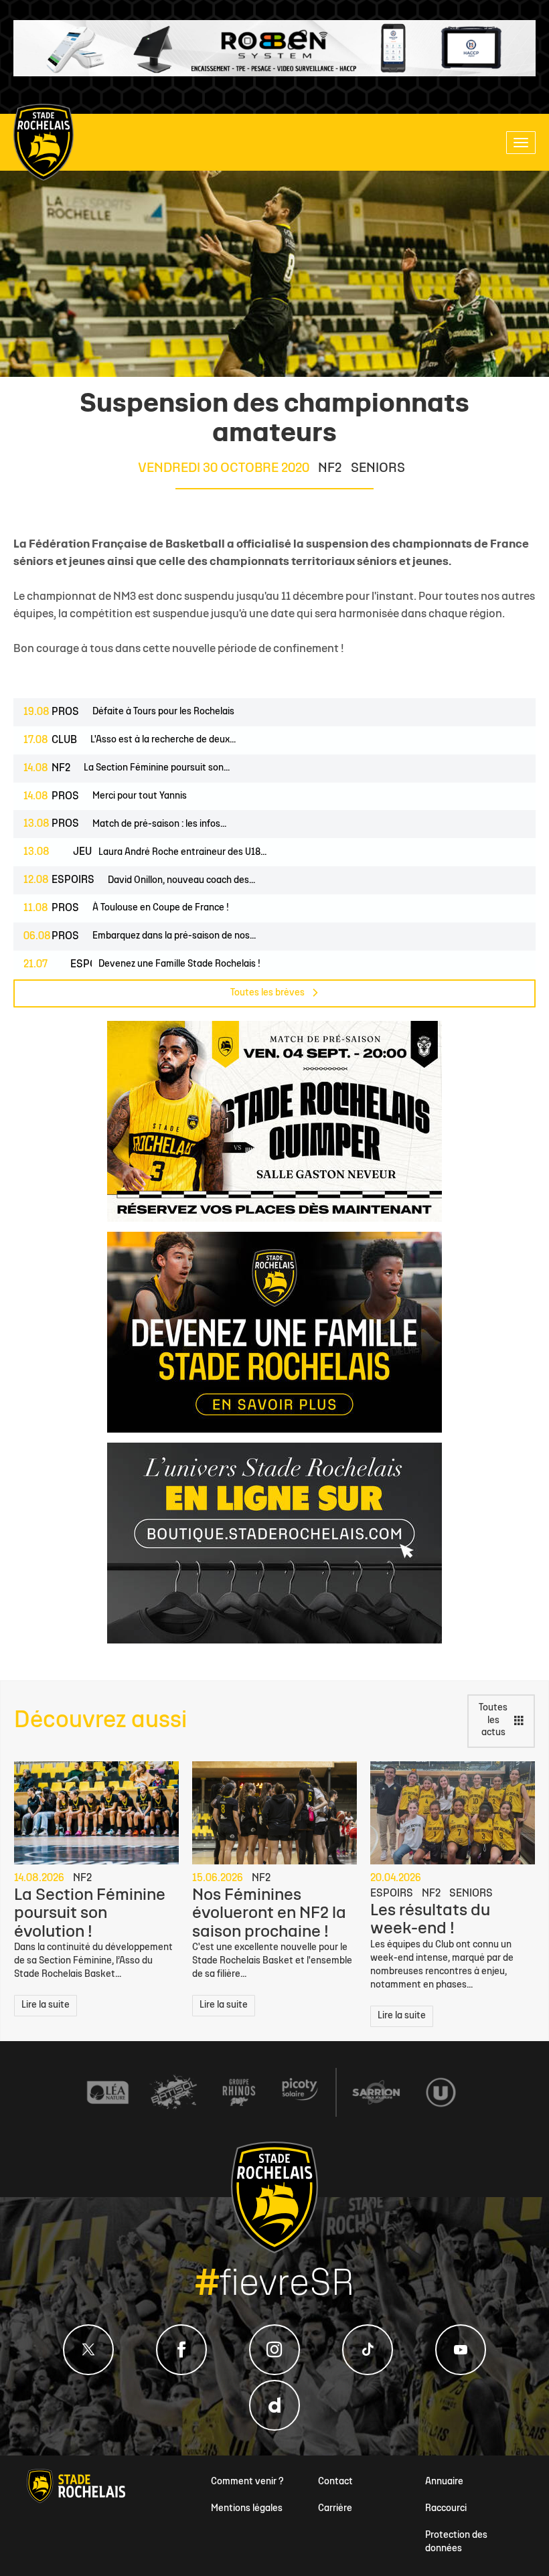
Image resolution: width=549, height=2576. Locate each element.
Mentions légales (247, 2509)
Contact (335, 2482)
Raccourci (446, 2509)
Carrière (335, 2509)
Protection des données (456, 2542)
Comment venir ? (247, 2482)
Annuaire (444, 2482)
